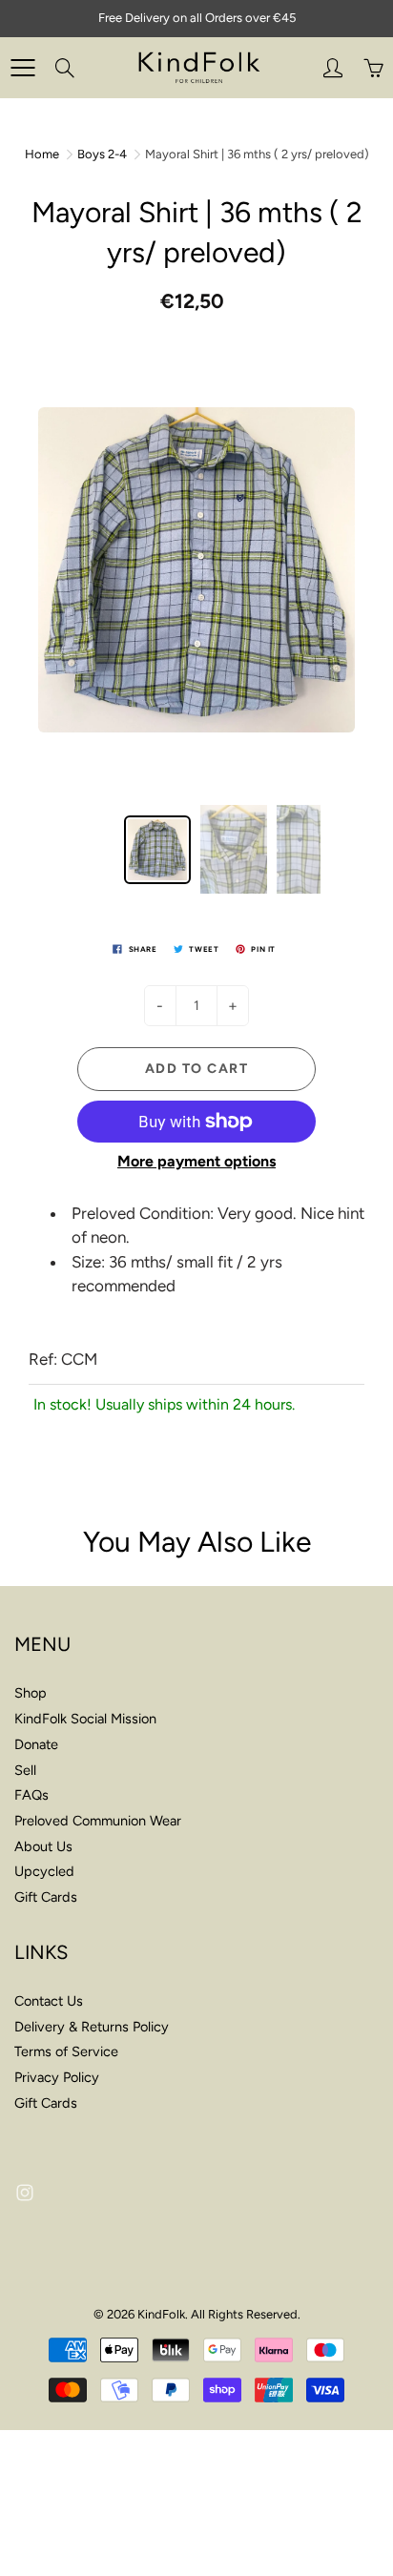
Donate (36, 1744)
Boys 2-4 (102, 154)
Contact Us (49, 2001)
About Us (43, 1846)
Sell (25, 1770)
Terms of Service (66, 2051)
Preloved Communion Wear (98, 1821)
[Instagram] (24, 2193)
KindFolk (161, 2314)
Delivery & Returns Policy (92, 2027)
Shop (31, 1693)
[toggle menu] (22, 68)
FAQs (31, 1795)
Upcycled (44, 1871)
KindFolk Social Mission (85, 1719)
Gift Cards (46, 1897)
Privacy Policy (57, 2077)
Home (42, 154)
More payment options (196, 1161)
